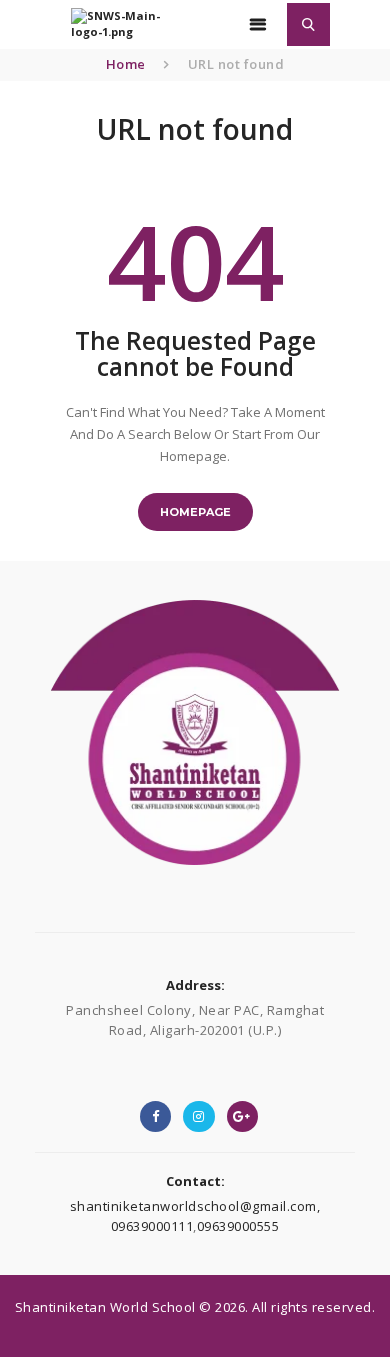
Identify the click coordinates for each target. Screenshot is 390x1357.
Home (126, 64)
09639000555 (238, 1226)
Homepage (195, 512)
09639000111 (152, 1226)
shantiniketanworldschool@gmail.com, (195, 1206)
